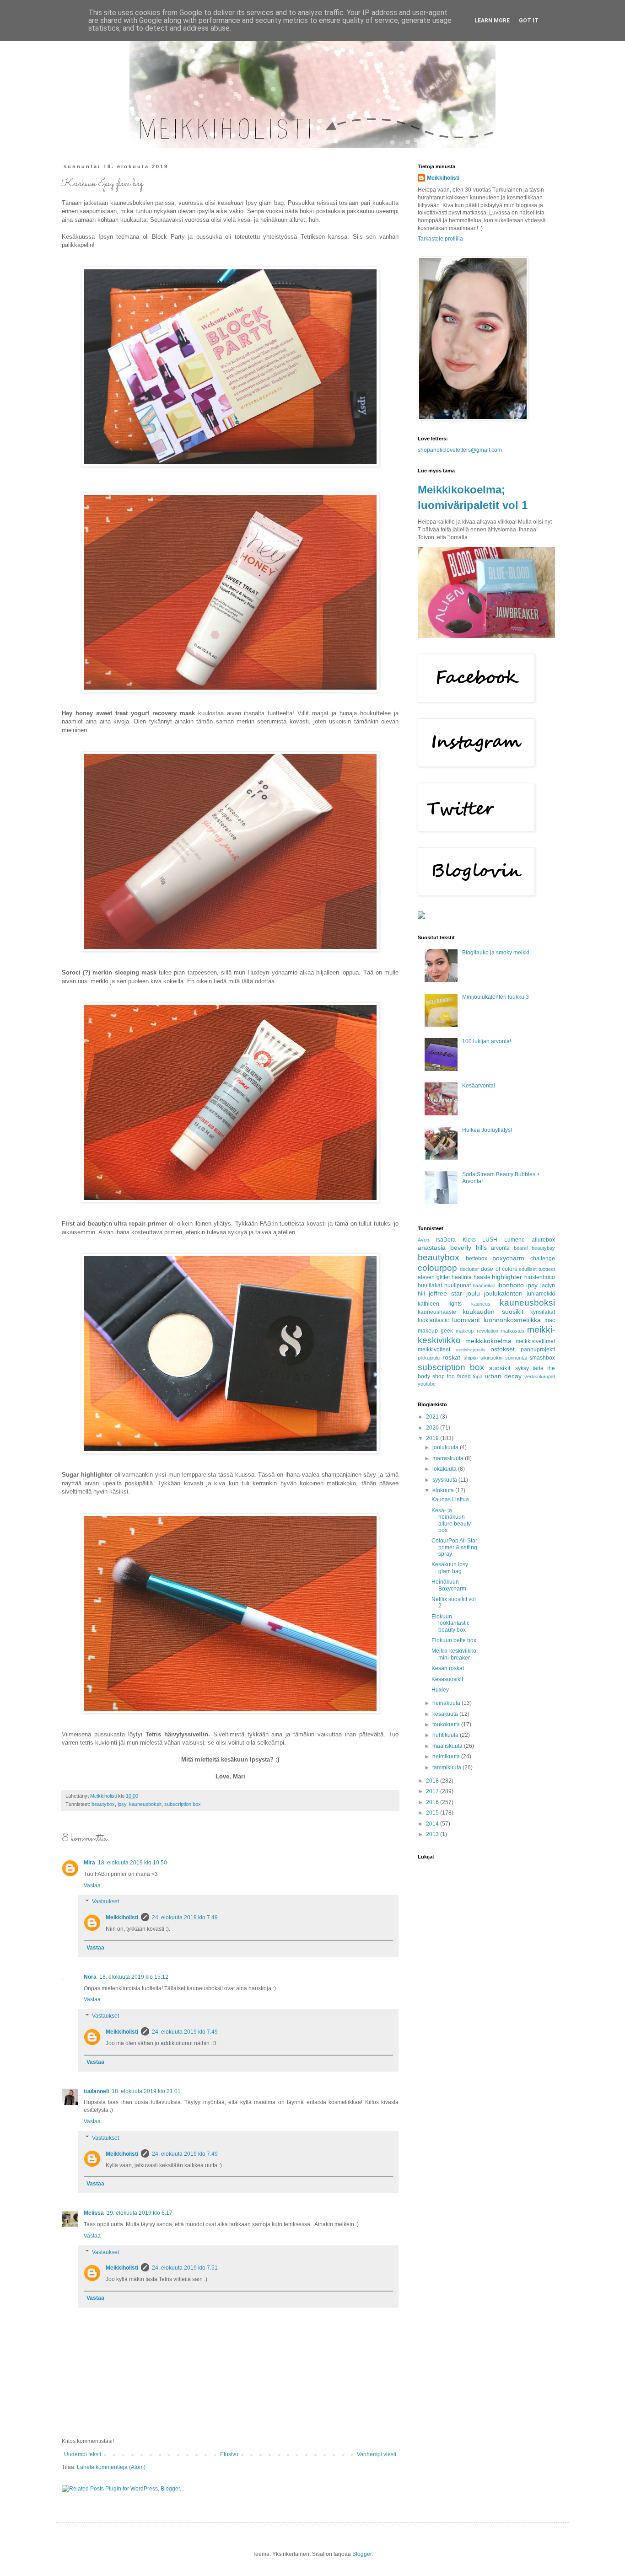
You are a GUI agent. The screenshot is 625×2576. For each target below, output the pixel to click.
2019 (433, 1438)
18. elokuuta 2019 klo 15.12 (134, 1977)
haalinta (462, 1277)
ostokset (503, 1349)
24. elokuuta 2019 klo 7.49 (185, 1917)
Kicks (469, 1240)
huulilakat (430, 1285)
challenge (543, 1259)
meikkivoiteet (434, 1350)
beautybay (543, 1248)
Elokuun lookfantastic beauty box (450, 1623)
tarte (538, 1368)
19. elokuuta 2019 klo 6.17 (140, 2213)
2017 (433, 1791)
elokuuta (444, 1490)
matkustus (513, 1331)
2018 (433, 1781)
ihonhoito (511, 1285)
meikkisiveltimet (535, 1341)
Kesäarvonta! (479, 1086)
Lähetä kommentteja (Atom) (111, 2467)
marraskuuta (449, 1458)
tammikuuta (447, 1767)
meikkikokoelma (488, 1341)
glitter (443, 1277)
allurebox (543, 1240)
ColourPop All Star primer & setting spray (454, 1547)
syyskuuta (445, 1480)
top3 (477, 1376)
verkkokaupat (540, 1376)
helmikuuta (447, 1757)
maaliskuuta (448, 1746)
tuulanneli (96, 2091)
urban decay (503, 1376)
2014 (433, 1824)
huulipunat (458, 1285)
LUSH (490, 1240)
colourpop (437, 1268)
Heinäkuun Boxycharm (449, 1585)
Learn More (492, 21)
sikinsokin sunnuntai (504, 1358)
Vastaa (92, 1885)
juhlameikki (541, 1294)
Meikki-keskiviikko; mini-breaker (455, 1654)
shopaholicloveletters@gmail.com (460, 450)
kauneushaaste (437, 1312)
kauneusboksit (145, 1804)
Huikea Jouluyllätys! (487, 1130)
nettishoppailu (471, 1350)
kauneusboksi (527, 1303)
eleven (426, 1277)
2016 (433, 1802)
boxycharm (508, 1258)
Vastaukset (105, 1902)
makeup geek (435, 1331)
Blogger (362, 2554)
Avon (423, 1240)
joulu (473, 1293)
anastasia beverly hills (452, 1248)
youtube (427, 1384)
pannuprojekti (538, 1350)
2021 (433, 1417)
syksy (522, 1368)
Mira (89, 1863)
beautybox (103, 1804)
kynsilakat (543, 1312)
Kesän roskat (448, 1668)
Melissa (94, 2213)
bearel (521, 1248)
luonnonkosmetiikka (512, 1320)
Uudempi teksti (83, 2454)
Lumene (515, 1240)
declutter (469, 1269)
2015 (433, 1813)
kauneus (481, 1304)
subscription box (183, 1804)
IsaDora (446, 1240)
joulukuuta (446, 1447)
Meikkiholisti (122, 1917)
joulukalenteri (503, 1293)
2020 (433, 1428)
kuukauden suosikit (493, 1312)
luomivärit (466, 1320)
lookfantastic (433, 1320)
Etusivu (229, 2454)
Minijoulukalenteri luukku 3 (496, 997)
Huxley (440, 1690)
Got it (529, 21)
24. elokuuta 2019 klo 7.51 (185, 2268)
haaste (482, 1277)
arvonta (500, 1248)
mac (550, 1320)
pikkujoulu (429, 1358)
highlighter (507, 1277)
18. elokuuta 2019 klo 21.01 (146, 2091)
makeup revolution (477, 1331)
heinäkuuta (447, 1703)
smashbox (542, 1358)
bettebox (477, 1259)
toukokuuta (447, 1724)
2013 (433, 1834)
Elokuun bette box (454, 1640)
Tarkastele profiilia (440, 239)
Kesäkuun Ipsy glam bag (450, 1568)
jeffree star (445, 1293)
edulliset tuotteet (537, 1269)
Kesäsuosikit (447, 1679)
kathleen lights (440, 1304)
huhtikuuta (446, 1735)
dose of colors (499, 1269)
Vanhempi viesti (377, 2454)
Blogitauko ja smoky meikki (496, 953)
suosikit (500, 1368)
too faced (459, 1376)
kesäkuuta (446, 1714)
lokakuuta (445, 1469)
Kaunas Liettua (450, 1500)
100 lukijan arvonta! (487, 1041)
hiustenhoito (540, 1277)
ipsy (122, 1804)
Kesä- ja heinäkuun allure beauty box (451, 1520)
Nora (90, 1977)
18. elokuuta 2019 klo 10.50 (132, 1863)
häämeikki (484, 1285)
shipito (471, 1358)
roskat (451, 1357)
